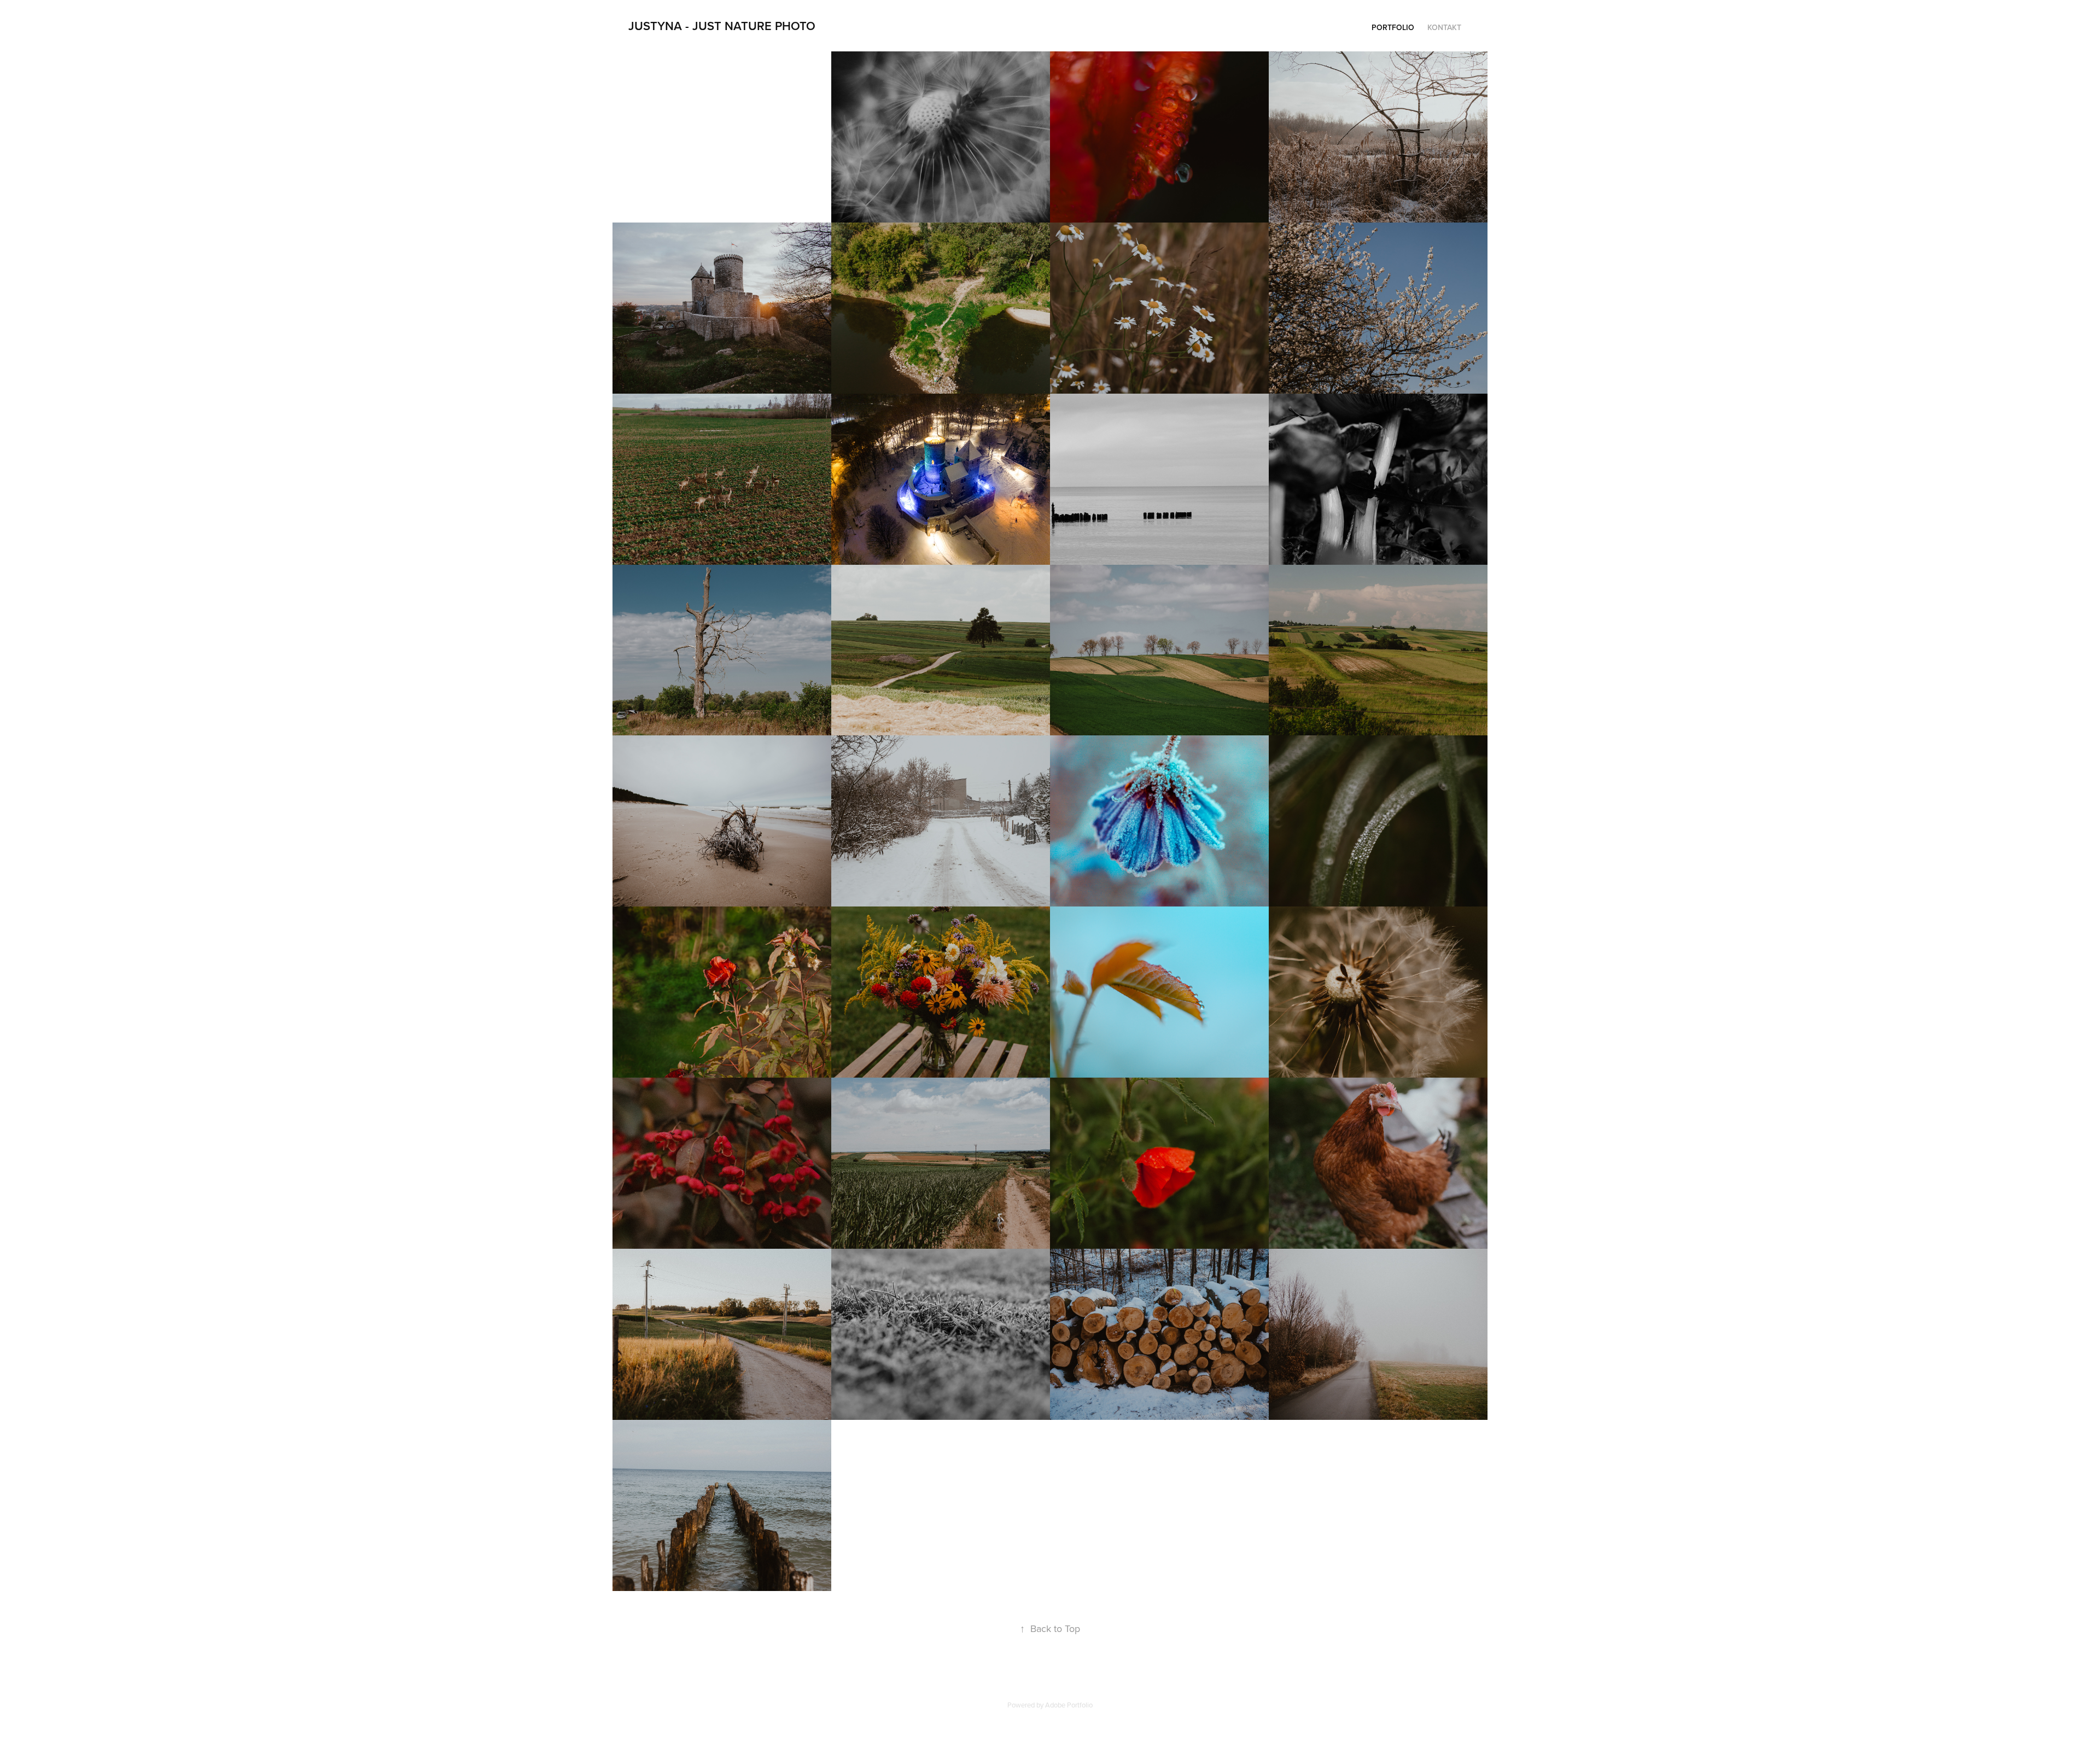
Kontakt (1444, 27)
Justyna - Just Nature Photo (722, 26)
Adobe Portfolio (1069, 1705)
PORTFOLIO (1393, 27)
